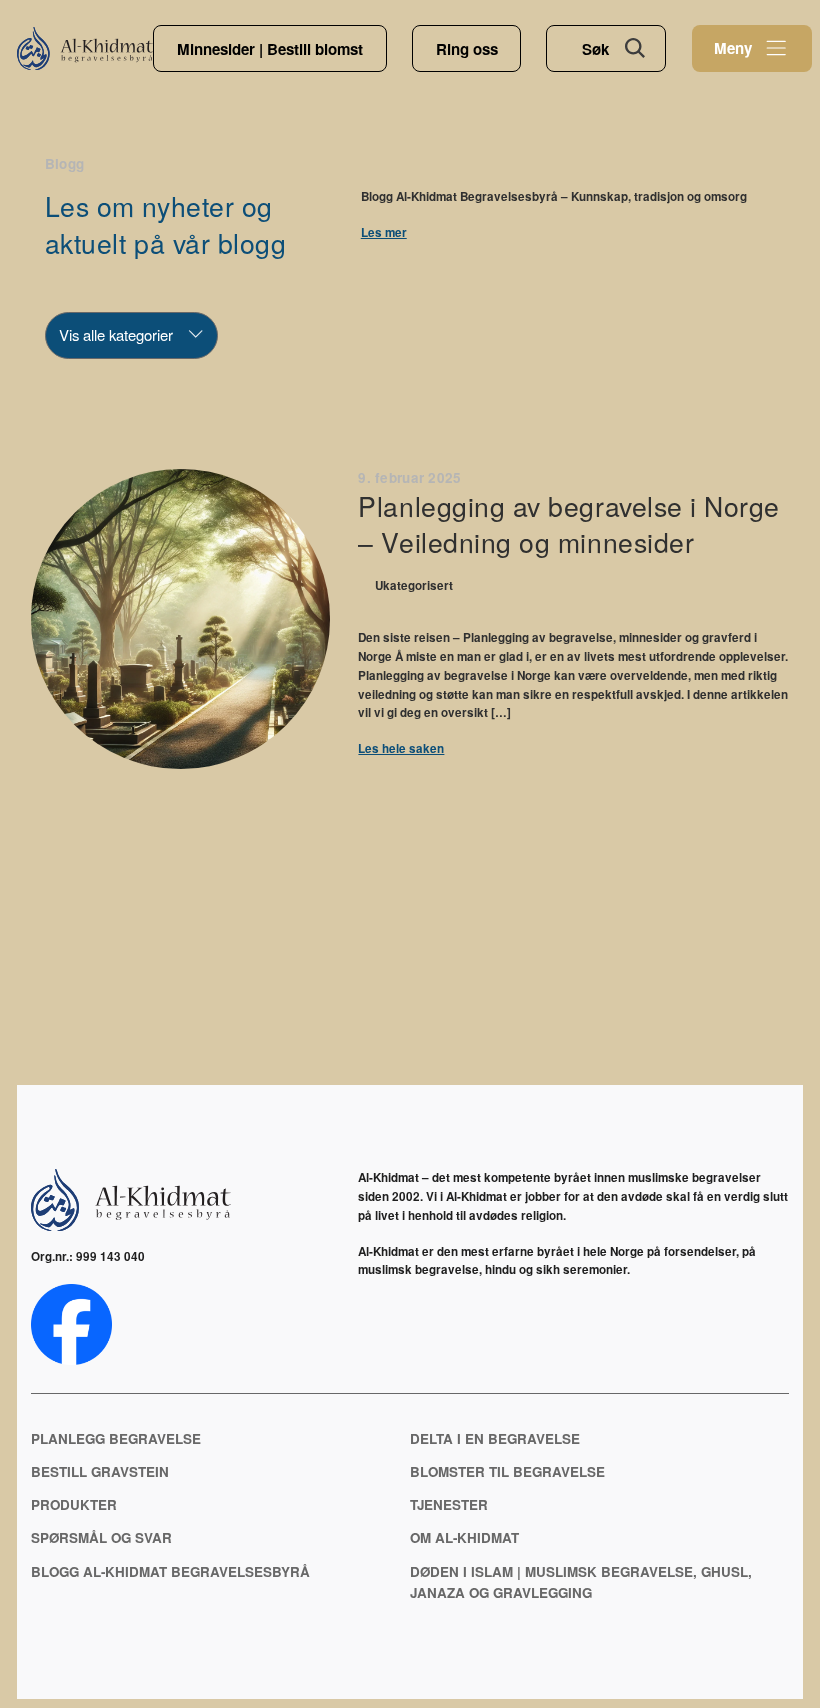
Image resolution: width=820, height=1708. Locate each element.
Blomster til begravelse (507, 1471)
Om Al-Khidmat (464, 1537)
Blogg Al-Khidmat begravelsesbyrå (170, 1571)
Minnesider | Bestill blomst (270, 49)
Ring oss (467, 49)
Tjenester (449, 1504)
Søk (595, 49)
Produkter (74, 1504)
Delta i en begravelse (495, 1438)
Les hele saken (401, 748)
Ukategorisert (414, 586)
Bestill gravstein (100, 1471)
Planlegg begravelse (116, 1438)
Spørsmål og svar (101, 1537)
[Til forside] (85, 48)
